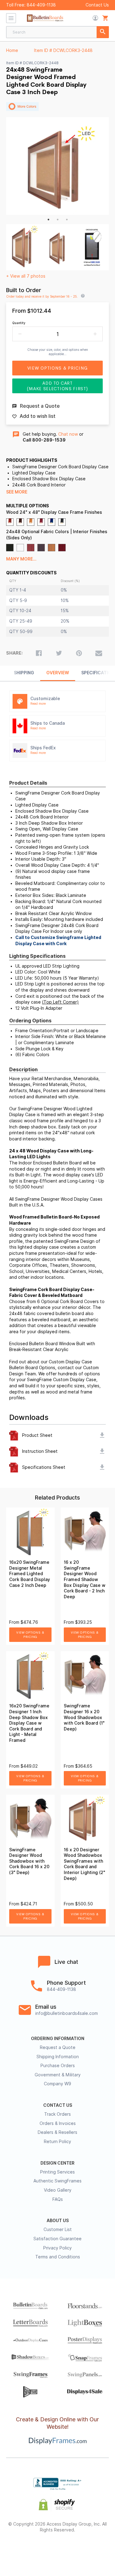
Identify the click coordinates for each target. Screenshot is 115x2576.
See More (17, 492)
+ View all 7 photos (26, 276)
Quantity (19, 323)
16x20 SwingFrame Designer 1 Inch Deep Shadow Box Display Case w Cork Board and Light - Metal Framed (29, 1723)
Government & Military (58, 2075)
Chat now (68, 434)
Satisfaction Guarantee (57, 2239)
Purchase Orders (58, 2066)
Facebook (24, 2550)
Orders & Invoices (58, 2123)
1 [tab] (48, 220)
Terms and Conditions (58, 2257)
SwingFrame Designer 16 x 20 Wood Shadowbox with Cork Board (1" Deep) (84, 1717)
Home (12, 50)
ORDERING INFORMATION (58, 2039)
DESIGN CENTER (57, 2163)
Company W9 (57, 2084)
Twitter (41, 2550)
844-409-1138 (41, 5)
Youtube (91, 2550)
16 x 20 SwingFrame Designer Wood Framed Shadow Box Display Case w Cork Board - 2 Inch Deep (85, 1579)
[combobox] (57, 32)
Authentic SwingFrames (57, 2181)
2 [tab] (58, 220)
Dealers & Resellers (57, 2132)
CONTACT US (58, 2105)
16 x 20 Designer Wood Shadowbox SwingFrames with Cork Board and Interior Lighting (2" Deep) (84, 1864)
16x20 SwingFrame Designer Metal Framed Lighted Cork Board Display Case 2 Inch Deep (30, 1574)
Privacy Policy (57, 2248)
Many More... (21, 559)
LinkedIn (74, 2550)
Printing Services (57, 2172)
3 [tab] (67, 220)
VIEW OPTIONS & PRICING (30, 1635)
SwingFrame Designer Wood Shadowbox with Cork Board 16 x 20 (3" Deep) (29, 1861)
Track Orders (57, 2114)
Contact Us (97, 5)
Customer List (58, 2229)
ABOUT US (58, 2221)
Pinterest (57, 2550)
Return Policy (57, 2142)
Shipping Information (58, 2057)
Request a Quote (58, 2047)
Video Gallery (58, 2190)
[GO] (103, 32)
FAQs (58, 2199)
